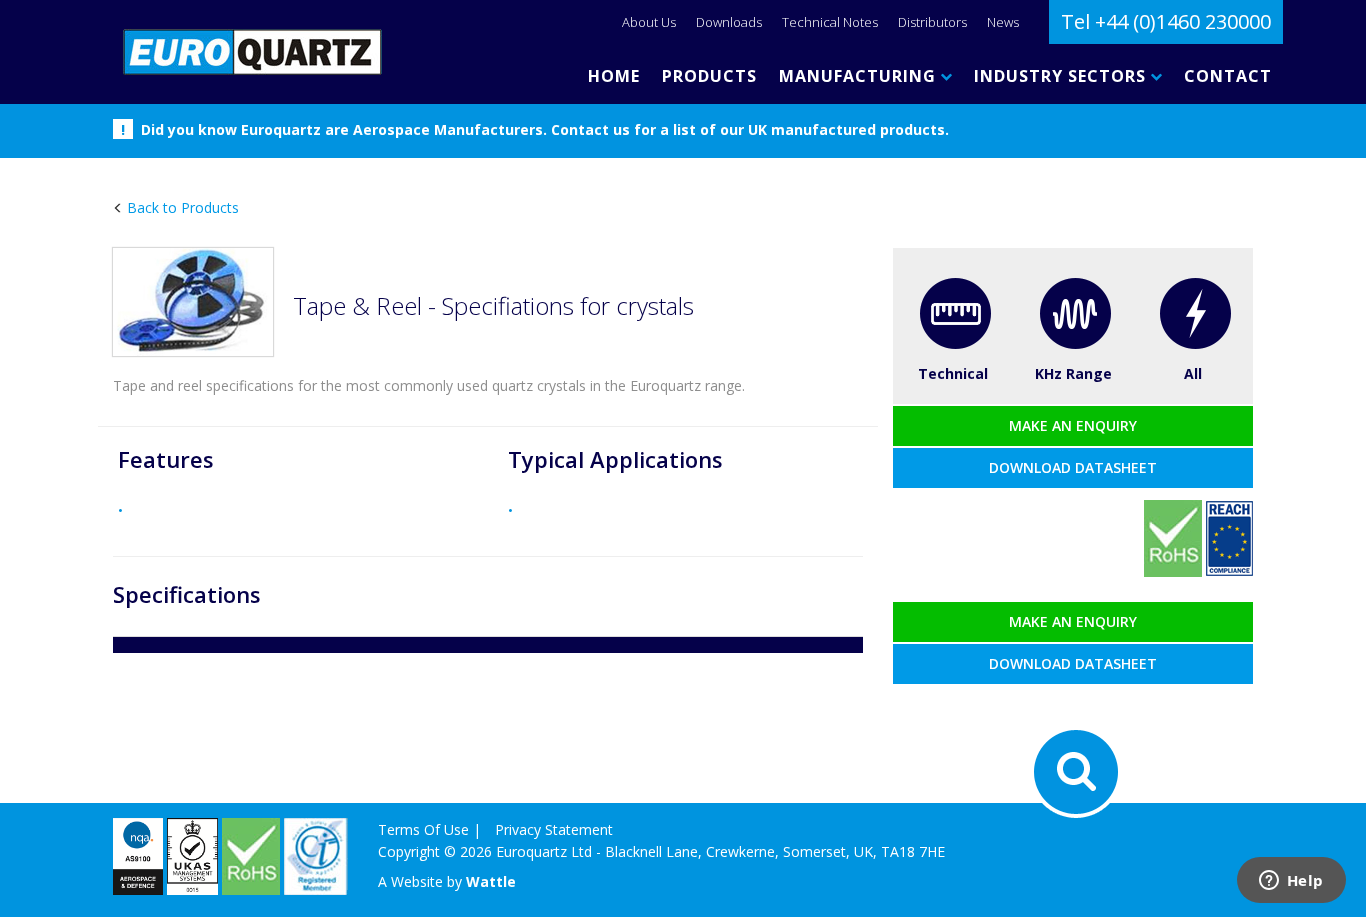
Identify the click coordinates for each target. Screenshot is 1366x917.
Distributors (932, 22)
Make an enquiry (1073, 425)
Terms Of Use (423, 829)
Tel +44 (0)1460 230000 (1166, 21)
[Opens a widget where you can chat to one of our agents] (1291, 882)
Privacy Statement (554, 829)
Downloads (729, 22)
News (1003, 22)
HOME (614, 76)
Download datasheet (1073, 467)
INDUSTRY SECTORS (1062, 76)
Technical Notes (830, 22)
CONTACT (1228, 76)
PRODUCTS (709, 76)
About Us (649, 22)
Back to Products (181, 207)
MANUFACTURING (860, 76)
